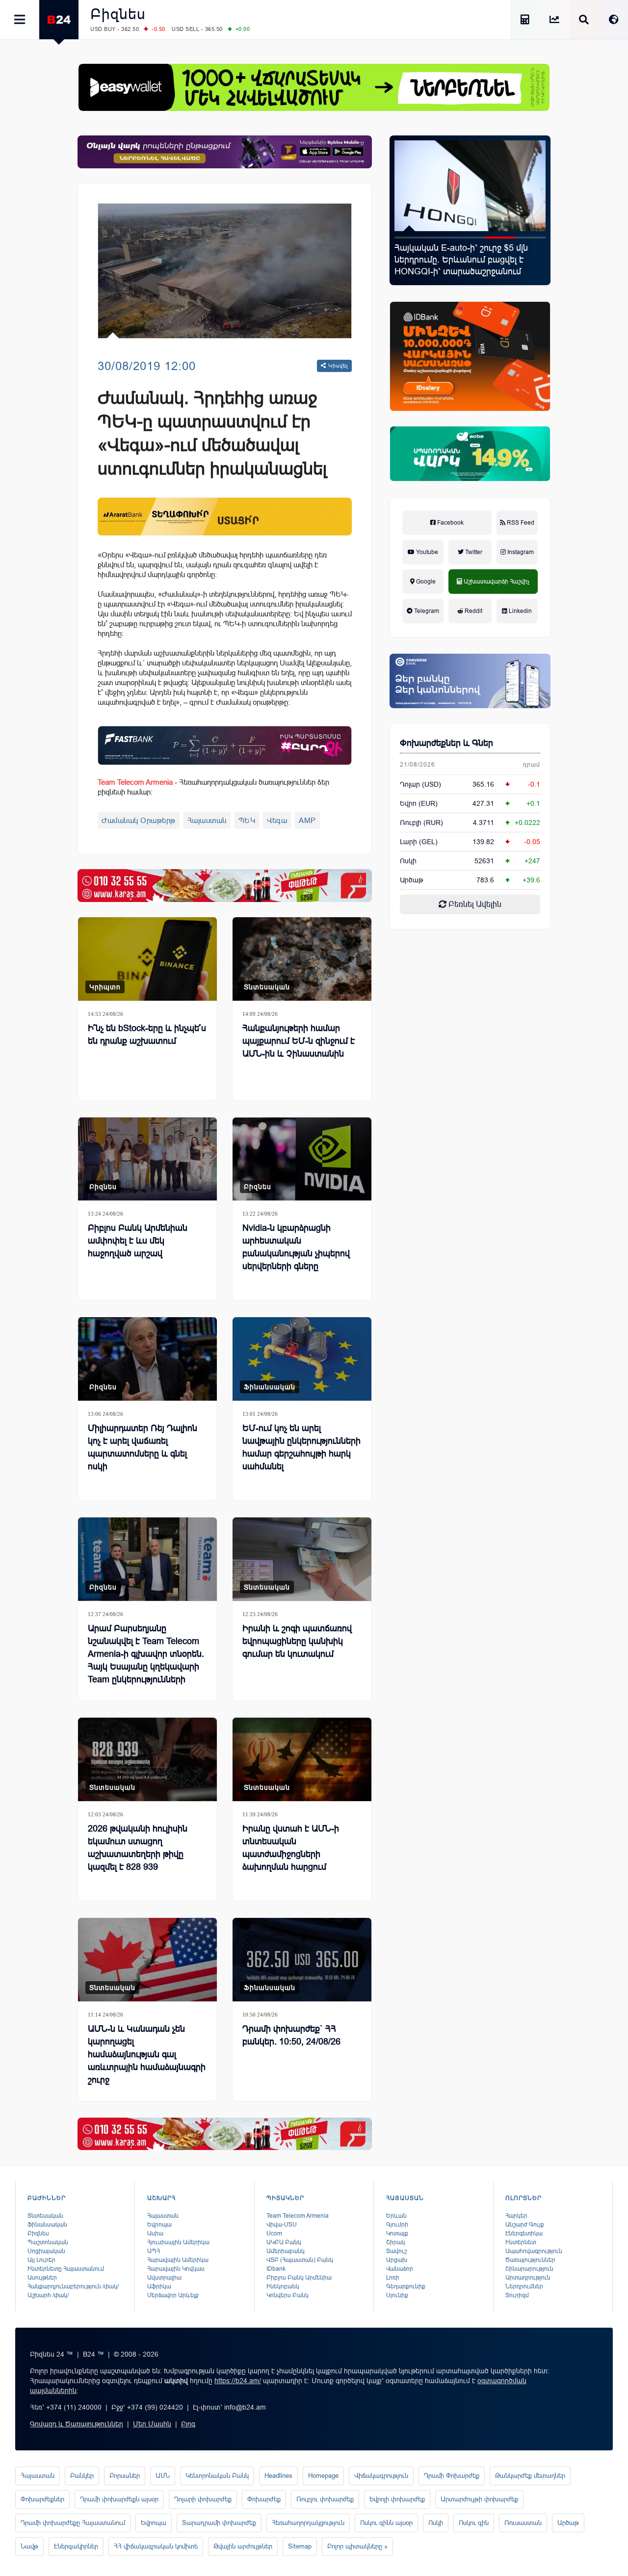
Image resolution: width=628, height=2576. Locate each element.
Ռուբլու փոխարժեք (325, 2499)
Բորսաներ (125, 2476)
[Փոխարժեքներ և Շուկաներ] (554, 21)
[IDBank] (470, 356)
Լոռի (393, 2278)
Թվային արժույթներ (243, 2546)
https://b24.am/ (238, 2381)
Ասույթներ (42, 2278)
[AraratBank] (225, 517)
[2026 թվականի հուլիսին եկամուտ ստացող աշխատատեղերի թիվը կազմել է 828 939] (147, 1759)
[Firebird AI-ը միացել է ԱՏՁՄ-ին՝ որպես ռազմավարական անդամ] (470, 186)
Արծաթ (568, 2523)
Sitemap (300, 2546)
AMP (307, 820)
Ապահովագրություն (534, 2251)
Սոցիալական (46, 2251)
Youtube (426, 552)
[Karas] (225, 886)
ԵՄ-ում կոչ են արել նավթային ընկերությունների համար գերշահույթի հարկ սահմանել (301, 1447)
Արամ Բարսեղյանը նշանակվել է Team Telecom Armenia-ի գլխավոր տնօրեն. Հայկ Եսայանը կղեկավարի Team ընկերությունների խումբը (146, 1660)
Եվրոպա (159, 2225)
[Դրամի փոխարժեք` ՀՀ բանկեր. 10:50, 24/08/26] (302, 1960)
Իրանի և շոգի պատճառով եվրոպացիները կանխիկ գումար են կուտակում (297, 1641)
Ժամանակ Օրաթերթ (139, 820)
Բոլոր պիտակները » (357, 2546)
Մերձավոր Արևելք (173, 2295)
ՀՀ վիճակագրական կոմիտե (156, 2546)
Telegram (426, 611)
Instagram (520, 552)
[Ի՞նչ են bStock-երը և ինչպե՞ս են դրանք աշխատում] (147, 959)
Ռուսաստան (523, 2523)
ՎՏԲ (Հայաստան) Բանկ (300, 2260)
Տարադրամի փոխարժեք (219, 2523)
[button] (410, 238)
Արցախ (397, 2260)
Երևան (396, 2216)
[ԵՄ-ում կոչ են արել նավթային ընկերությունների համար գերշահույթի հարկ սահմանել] (302, 1359)
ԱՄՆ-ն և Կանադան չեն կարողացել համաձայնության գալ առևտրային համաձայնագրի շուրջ (147, 2054)
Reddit (473, 611)
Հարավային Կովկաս (176, 2269)
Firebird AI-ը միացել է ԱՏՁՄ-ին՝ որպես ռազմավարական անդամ (461, 254)
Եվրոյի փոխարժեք (397, 2499)
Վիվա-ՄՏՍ (282, 2225)
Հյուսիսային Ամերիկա (178, 2242)
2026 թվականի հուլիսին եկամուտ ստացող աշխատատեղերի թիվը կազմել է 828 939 (138, 1848)
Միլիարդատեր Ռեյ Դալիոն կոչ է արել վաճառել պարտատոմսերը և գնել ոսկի (143, 1447)
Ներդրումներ (524, 2286)
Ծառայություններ (530, 2260)
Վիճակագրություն (381, 2476)
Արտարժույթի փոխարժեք (479, 2499)
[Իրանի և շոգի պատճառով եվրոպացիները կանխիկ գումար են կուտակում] (302, 1559)
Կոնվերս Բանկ (288, 2295)
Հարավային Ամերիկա (178, 2260)
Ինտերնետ (521, 2242)
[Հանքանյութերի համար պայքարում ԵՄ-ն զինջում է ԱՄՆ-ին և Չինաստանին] (302, 959)
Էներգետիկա (524, 2233)
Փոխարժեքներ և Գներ (446, 743)
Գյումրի (397, 2225)
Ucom (274, 2233)
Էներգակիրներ (76, 2546)
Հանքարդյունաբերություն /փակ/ (73, 2286)
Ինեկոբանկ (283, 2286)
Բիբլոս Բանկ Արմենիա (299, 2278)
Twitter (473, 552)
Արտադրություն (528, 2278)
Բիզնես (118, 14)
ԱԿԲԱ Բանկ (284, 2242)
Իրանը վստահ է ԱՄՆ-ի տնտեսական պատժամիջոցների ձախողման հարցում (291, 1848)
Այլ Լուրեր (41, 2260)
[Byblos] (225, 152)
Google (425, 582)
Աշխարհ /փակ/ (48, 2295)
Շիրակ (396, 2242)
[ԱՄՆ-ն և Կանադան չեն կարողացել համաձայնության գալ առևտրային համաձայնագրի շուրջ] (147, 1960)
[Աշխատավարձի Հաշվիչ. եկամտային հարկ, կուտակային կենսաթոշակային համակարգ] (525, 21)
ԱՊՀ (154, 2251)
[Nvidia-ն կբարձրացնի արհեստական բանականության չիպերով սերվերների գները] (302, 1159)
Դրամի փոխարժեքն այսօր (119, 2499)
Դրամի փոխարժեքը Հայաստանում (73, 2523)
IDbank (276, 2269)
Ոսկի (408, 861)
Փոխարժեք (264, 2499)
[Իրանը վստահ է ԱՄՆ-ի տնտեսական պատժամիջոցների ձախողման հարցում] (302, 1759)
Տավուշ (396, 2251)
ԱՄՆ (163, 2476)
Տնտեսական (267, 987)
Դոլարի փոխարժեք (203, 2499)
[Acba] (470, 454)
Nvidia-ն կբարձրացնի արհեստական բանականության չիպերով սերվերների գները (296, 1247)
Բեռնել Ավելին (474, 904)
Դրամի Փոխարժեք (452, 2476)
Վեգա (277, 820)
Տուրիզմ (517, 2295)
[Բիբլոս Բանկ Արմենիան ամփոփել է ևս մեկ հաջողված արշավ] (147, 1159)
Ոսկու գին (474, 2523)
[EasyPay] (314, 87)
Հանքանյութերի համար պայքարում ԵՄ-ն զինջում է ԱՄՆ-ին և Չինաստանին (299, 1041)
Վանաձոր (400, 2269)
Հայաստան (207, 820)
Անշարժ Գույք (525, 2225)
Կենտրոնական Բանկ (217, 2476)
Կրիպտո (105, 987)
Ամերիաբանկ (286, 2251)
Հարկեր (516, 2216)
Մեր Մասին (152, 2424)
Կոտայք (397, 2233)
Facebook (450, 523)
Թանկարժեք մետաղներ (530, 2476)
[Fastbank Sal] (225, 745)
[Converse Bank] (470, 681)
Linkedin (520, 611)
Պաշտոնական (48, 2242)
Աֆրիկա (159, 2286)
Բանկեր (82, 2476)
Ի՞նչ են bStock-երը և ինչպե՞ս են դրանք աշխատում (147, 1035)
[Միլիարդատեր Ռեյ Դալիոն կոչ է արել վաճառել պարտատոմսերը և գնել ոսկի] (147, 1359)
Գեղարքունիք (406, 2286)
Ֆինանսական (270, 1387)
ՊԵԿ (247, 820)
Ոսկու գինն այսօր (386, 2523)
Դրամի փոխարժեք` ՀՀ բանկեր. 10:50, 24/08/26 (291, 2035)
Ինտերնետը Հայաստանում (66, 2269)
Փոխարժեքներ (42, 2499)
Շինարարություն (529, 2269)
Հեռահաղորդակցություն (308, 2523)
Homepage (323, 2476)
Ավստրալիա (164, 2278)
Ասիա (155, 2233)
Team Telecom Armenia (298, 2216)
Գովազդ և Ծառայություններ (77, 2424)
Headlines (278, 2476)
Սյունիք (397, 2295)
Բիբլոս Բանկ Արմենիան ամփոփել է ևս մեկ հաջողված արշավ (138, 1241)
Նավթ (29, 2546)
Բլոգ (188, 2424)
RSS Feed (520, 523)
